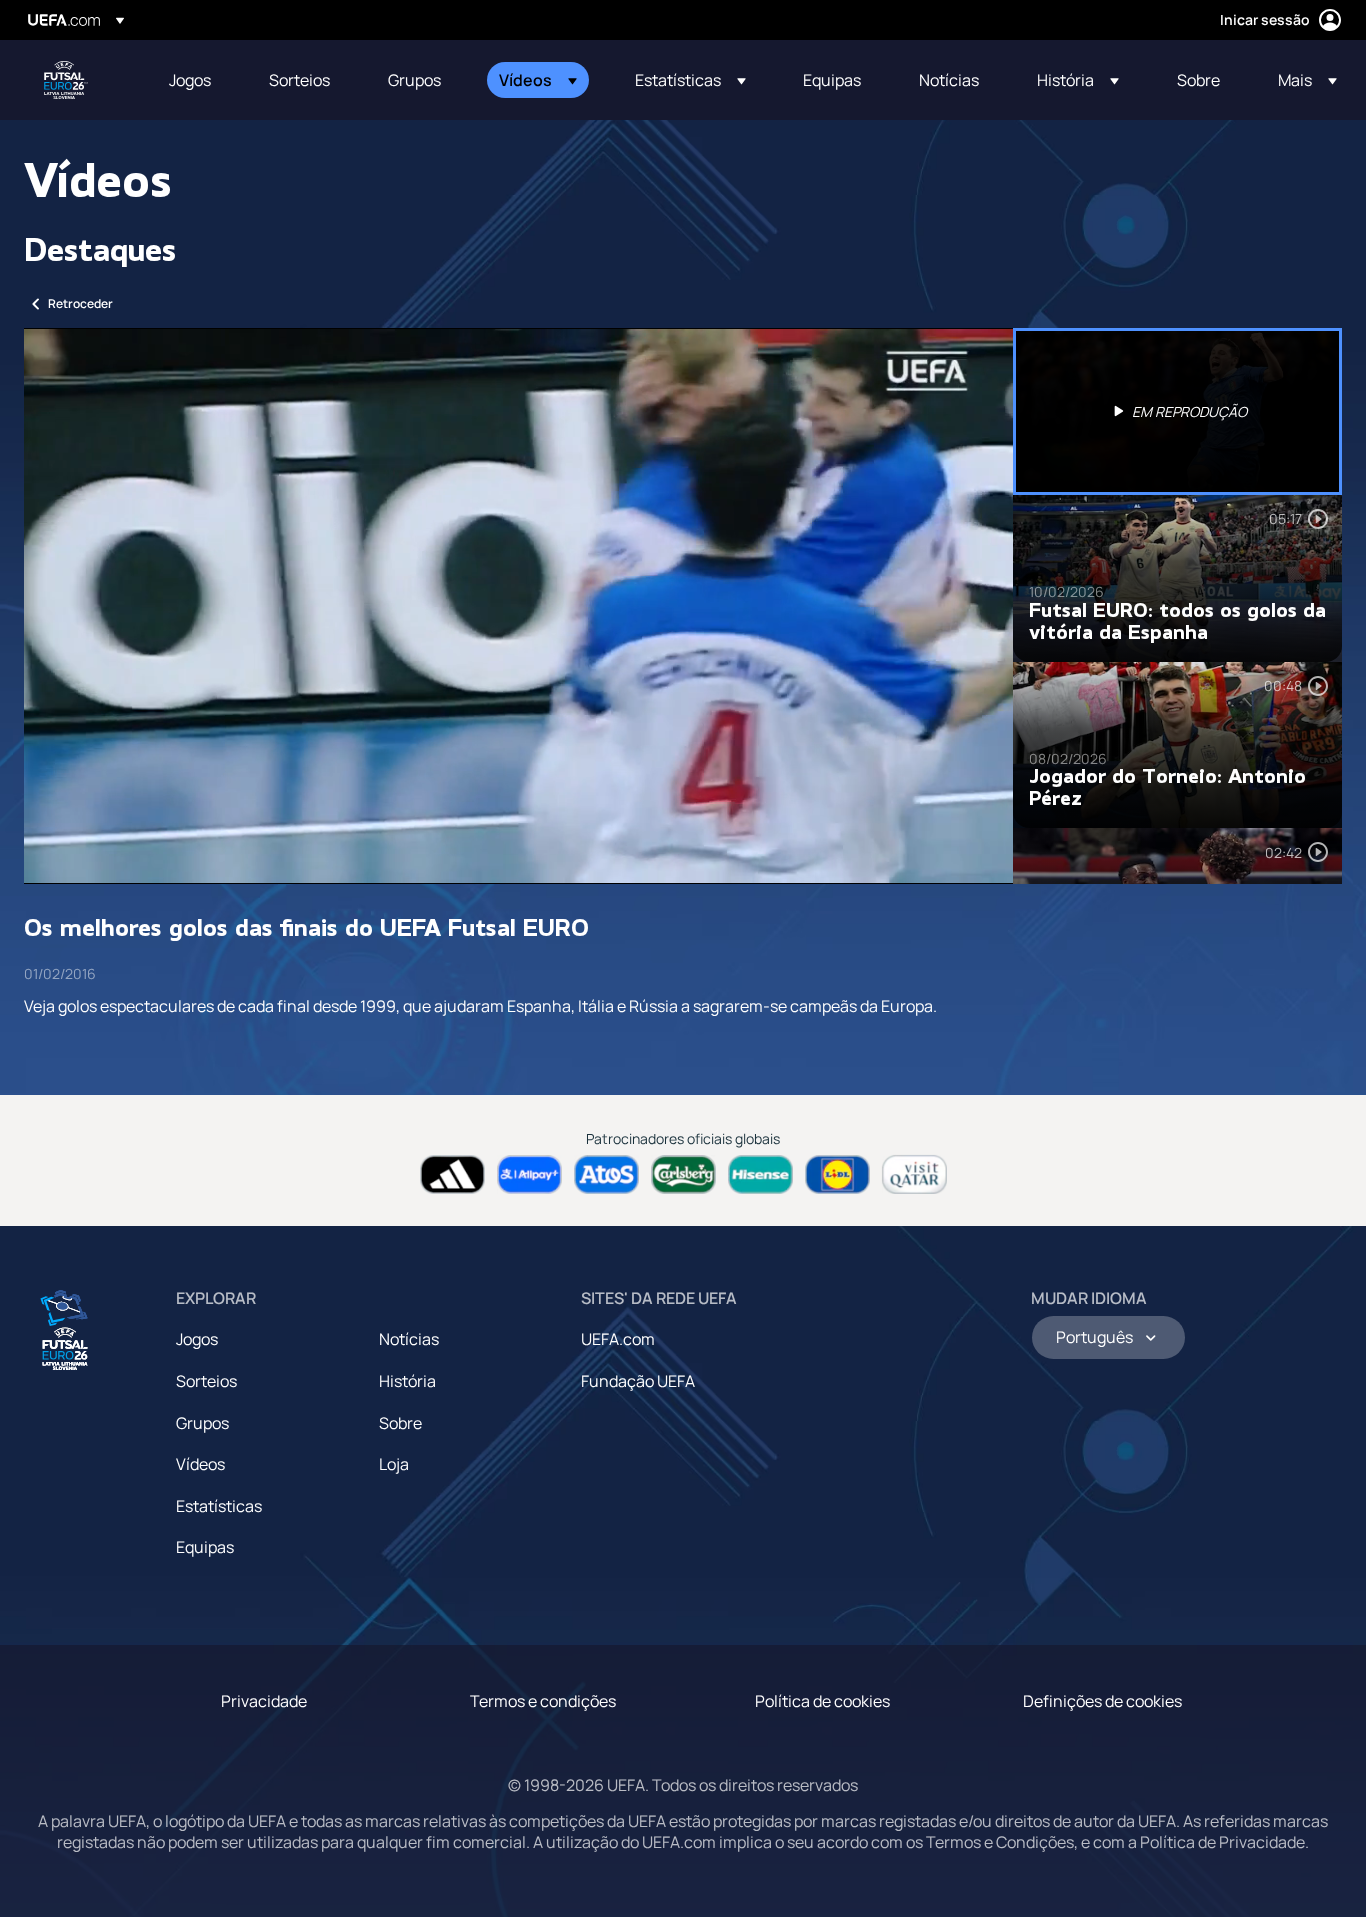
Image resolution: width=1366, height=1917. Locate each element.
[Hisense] (760, 1174)
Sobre (400, 1423)
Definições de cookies (1102, 1701)
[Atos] (606, 1174)
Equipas (205, 1547)
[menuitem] (194, 80)
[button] (538, 80)
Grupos (202, 1423)
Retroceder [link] (80, 303)
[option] (1178, 411)
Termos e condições (543, 1701)
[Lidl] (837, 1174)
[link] (190, 80)
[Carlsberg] (683, 1174)
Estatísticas (219, 1506)
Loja (394, 1464)
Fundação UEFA (638, 1381)
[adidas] (452, 1174)
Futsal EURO (66, 80)
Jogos (197, 1339)
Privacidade (264, 1701)
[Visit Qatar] (914, 1174)
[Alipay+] (529, 1174)
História (407, 1381)
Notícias (409, 1339)
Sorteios (206, 1381)
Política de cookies (822, 1701)
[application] (518, 606)
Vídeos (200, 1464)
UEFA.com (618, 1339)
